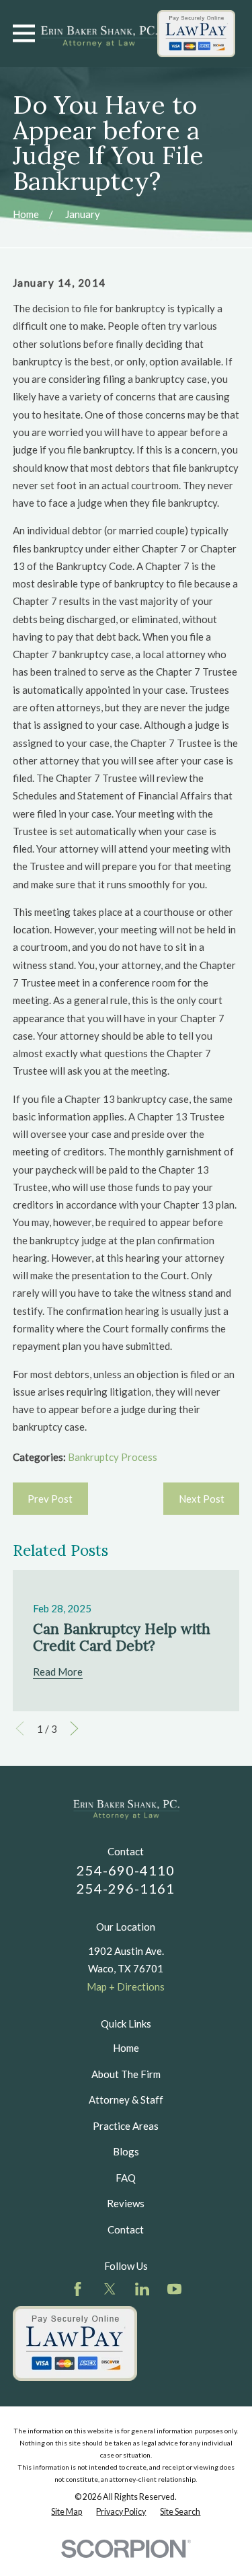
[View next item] (74, 1728)
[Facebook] (78, 2289)
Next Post (202, 1499)
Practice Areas (126, 2126)
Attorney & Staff (126, 2100)
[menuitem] (67, 2512)
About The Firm (126, 2074)
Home (126, 2048)
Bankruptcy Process (113, 1457)
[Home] (99, 34)
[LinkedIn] (142, 2289)
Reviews (126, 2203)
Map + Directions (126, 1987)
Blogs (126, 2151)
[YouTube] (174, 2289)
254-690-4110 (126, 1870)
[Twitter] (110, 2289)
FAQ (126, 2178)
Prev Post (50, 1499)
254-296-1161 (126, 1888)
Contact (126, 2229)
